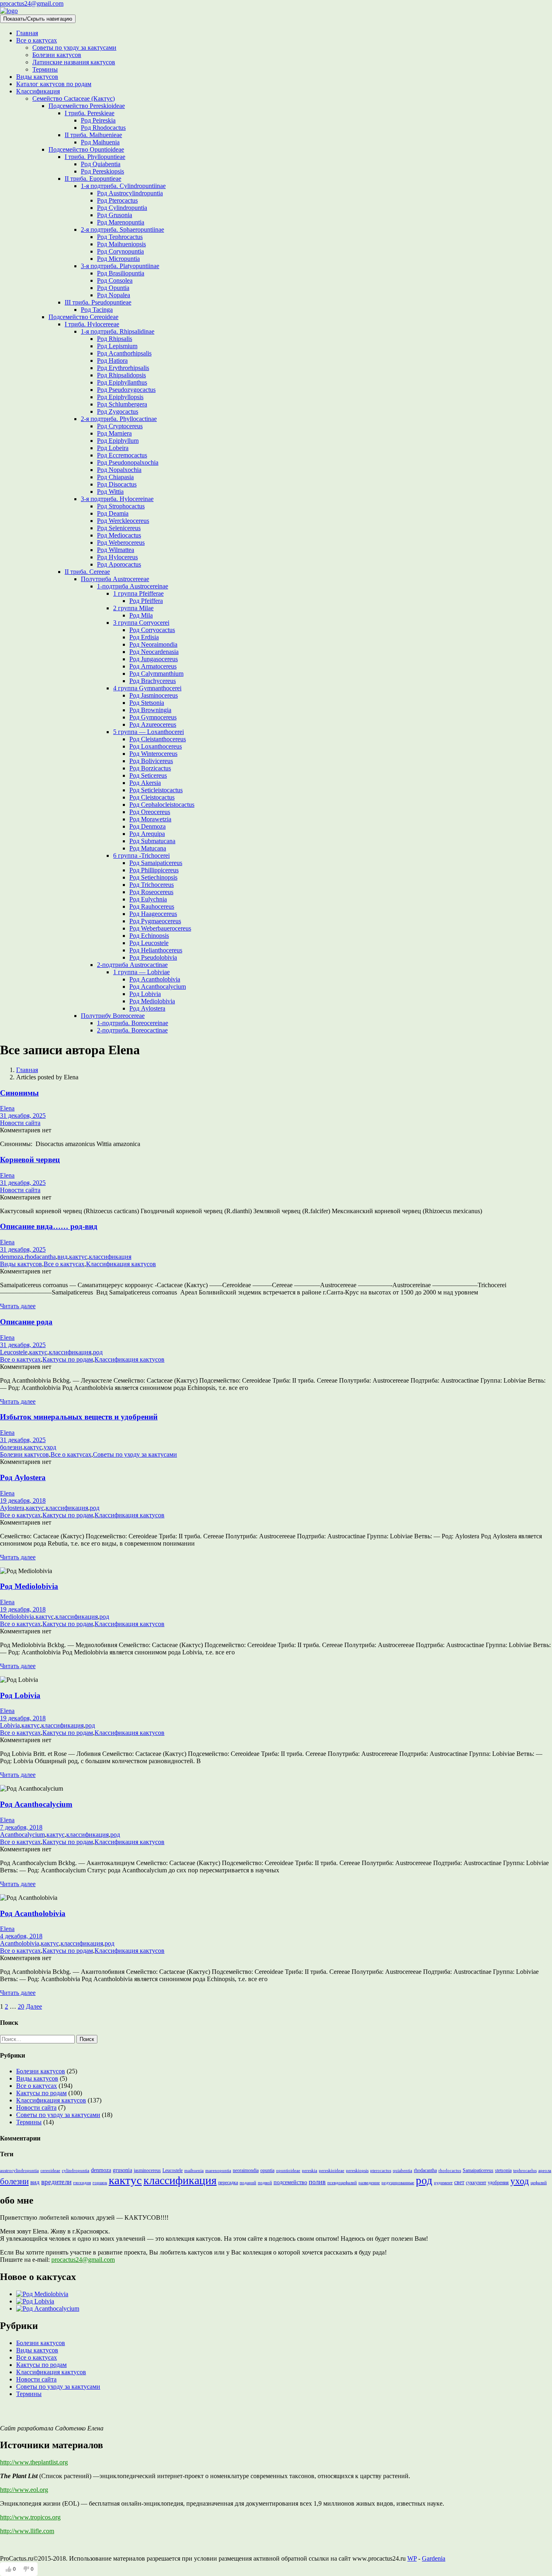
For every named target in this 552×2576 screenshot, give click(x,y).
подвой (265, 2183)
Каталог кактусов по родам (54, 84)
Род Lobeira (113, 448)
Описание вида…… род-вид (49, 1226)
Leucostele (14, 1352)
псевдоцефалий (342, 2183)
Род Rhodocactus (103, 128)
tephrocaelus (525, 2171)
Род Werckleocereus (123, 521)
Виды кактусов (37, 77)
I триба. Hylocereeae (92, 324)
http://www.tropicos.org (30, 2517)
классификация (110, 1257)
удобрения (498, 2183)
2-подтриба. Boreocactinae (132, 1030)
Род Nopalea (114, 295)
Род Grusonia (115, 215)
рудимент (443, 2183)
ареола (545, 2171)
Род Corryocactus (152, 630)
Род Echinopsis (149, 936)
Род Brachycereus (153, 681)
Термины (45, 69)
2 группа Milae (133, 608)
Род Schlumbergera (122, 404)
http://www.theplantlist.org (34, 2462)
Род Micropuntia (118, 259)
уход (50, 1447)
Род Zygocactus (118, 411)
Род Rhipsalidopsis (121, 375)
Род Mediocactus (119, 535)
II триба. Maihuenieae (93, 135)
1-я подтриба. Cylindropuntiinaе (123, 186)
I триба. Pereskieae (90, 113)
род (98, 1352)
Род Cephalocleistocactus (162, 805)
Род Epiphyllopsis (120, 397)
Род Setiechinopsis (153, 877)
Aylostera (12, 1508)
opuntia (267, 2170)
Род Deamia (113, 513)
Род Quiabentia (101, 164)
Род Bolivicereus (151, 761)
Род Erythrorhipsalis (123, 368)
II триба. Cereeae (87, 572)
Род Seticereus (148, 775)
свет (459, 2182)
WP (412, 2558)
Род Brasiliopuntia (121, 273)
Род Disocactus (117, 484)
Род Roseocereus (151, 892)
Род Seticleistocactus (156, 790)
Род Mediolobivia (152, 1001)
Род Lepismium (117, 346)
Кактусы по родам (68, 1359)
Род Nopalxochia (119, 470)
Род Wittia (110, 492)
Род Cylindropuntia (122, 208)
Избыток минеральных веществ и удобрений (79, 1417)
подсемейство (290, 2182)
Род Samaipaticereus (156, 863)
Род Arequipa (147, 834)
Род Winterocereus (153, 754)
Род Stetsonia (147, 703)
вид (62, 1257)
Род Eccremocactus (122, 455)
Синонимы (19, 1093)
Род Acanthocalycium (158, 987)
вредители (56, 2182)
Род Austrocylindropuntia (130, 193)
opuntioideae (288, 2171)
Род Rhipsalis (115, 339)
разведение (369, 2183)
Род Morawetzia (150, 819)
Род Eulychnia (148, 899)
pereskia (310, 2171)
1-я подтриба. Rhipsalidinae (118, 331)
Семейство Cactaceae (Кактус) (74, 98)
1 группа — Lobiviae (141, 972)
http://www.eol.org (24, 2490)
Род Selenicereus (119, 528)
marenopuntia (218, 2171)
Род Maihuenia (100, 142)
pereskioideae (332, 2171)
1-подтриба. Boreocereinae (133, 1023)
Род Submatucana (152, 841)
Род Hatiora (112, 361)
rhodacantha (40, 1257)
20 (21, 2006)
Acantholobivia (20, 1943)
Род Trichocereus (152, 885)
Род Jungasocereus (154, 659)
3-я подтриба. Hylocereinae (117, 499)
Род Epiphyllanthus (122, 382)
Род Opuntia (113, 288)
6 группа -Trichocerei (141, 855)
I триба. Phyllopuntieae (95, 157)
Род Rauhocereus (152, 906)
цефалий (539, 2183)
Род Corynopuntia (120, 251)
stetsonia (503, 2170)
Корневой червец (30, 1160)
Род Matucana (148, 848)
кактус (78, 1257)
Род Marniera (114, 433)
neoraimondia (246, 2170)
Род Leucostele (149, 943)
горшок (100, 2183)
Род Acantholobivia (155, 979)
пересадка (228, 2183)
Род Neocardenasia (154, 652)
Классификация (38, 91)
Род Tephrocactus (120, 237)
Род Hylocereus (117, 557)
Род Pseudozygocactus (126, 390)
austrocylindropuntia (19, 2171)
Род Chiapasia (115, 477)
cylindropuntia (76, 2171)
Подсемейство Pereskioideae (87, 106)
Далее (34, 2006)
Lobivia (10, 1725)
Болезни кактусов (57, 55)
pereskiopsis (357, 2171)
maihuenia (194, 2171)
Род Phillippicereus (154, 870)
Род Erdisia (144, 637)
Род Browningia (150, 710)
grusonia (122, 2170)
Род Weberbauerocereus (160, 928)
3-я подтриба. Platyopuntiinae (120, 266)
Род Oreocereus (150, 812)
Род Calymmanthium (156, 674)
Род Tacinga (97, 310)
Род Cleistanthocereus (158, 739)
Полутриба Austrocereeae (115, 579)
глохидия (82, 2183)
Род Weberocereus (121, 542)
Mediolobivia (17, 1617)
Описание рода (26, 1322)
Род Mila (141, 615)
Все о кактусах (37, 40)
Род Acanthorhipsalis (124, 353)
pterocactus (381, 2171)
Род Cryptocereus (120, 426)
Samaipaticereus (478, 2170)
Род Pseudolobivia (153, 957)
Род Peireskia (98, 120)
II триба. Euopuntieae (93, 179)
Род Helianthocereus (156, 950)
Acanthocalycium (22, 1835)
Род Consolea (115, 280)
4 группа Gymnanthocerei (147, 688)
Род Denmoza (147, 826)
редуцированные (398, 2183)
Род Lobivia (145, 994)
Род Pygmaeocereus (155, 921)
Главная (27, 33)
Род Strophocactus (121, 506)
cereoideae (50, 2171)
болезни (11, 1447)
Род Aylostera (147, 1008)
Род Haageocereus (153, 914)
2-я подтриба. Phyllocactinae (119, 419)
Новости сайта (20, 1123)
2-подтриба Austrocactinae (132, 965)
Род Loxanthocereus (156, 746)
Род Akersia (145, 783)
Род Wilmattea (116, 550)
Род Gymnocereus (153, 717)
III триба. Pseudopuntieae (98, 302)
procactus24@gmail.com (32, 3)
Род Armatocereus (153, 666)
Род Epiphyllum (118, 441)
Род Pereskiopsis (102, 171)
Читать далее (18, 1306)
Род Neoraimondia (153, 644)
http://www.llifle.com (27, 2531)
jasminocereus (147, 2170)
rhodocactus (450, 2171)
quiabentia (402, 2171)
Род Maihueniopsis (121, 244)
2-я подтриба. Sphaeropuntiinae (122, 229)
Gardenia (434, 2558)
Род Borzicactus (150, 768)
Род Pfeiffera (146, 601)
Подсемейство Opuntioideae (86, 149)
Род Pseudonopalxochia (128, 462)
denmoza (12, 1257)
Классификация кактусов (121, 1264)
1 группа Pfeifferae (138, 593)
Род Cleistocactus (152, 797)
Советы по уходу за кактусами (74, 48)
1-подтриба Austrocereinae (133, 586)
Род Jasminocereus (154, 695)
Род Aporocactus (119, 564)
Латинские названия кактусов (74, 62)
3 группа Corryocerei (141, 623)
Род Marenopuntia (121, 222)
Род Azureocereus (153, 724)
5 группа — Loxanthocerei (149, 732)
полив (317, 2182)
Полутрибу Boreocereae (113, 1016)
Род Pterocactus (117, 200)
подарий (248, 2183)
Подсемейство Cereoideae (83, 317)
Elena (7, 1108)
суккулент (476, 2183)
